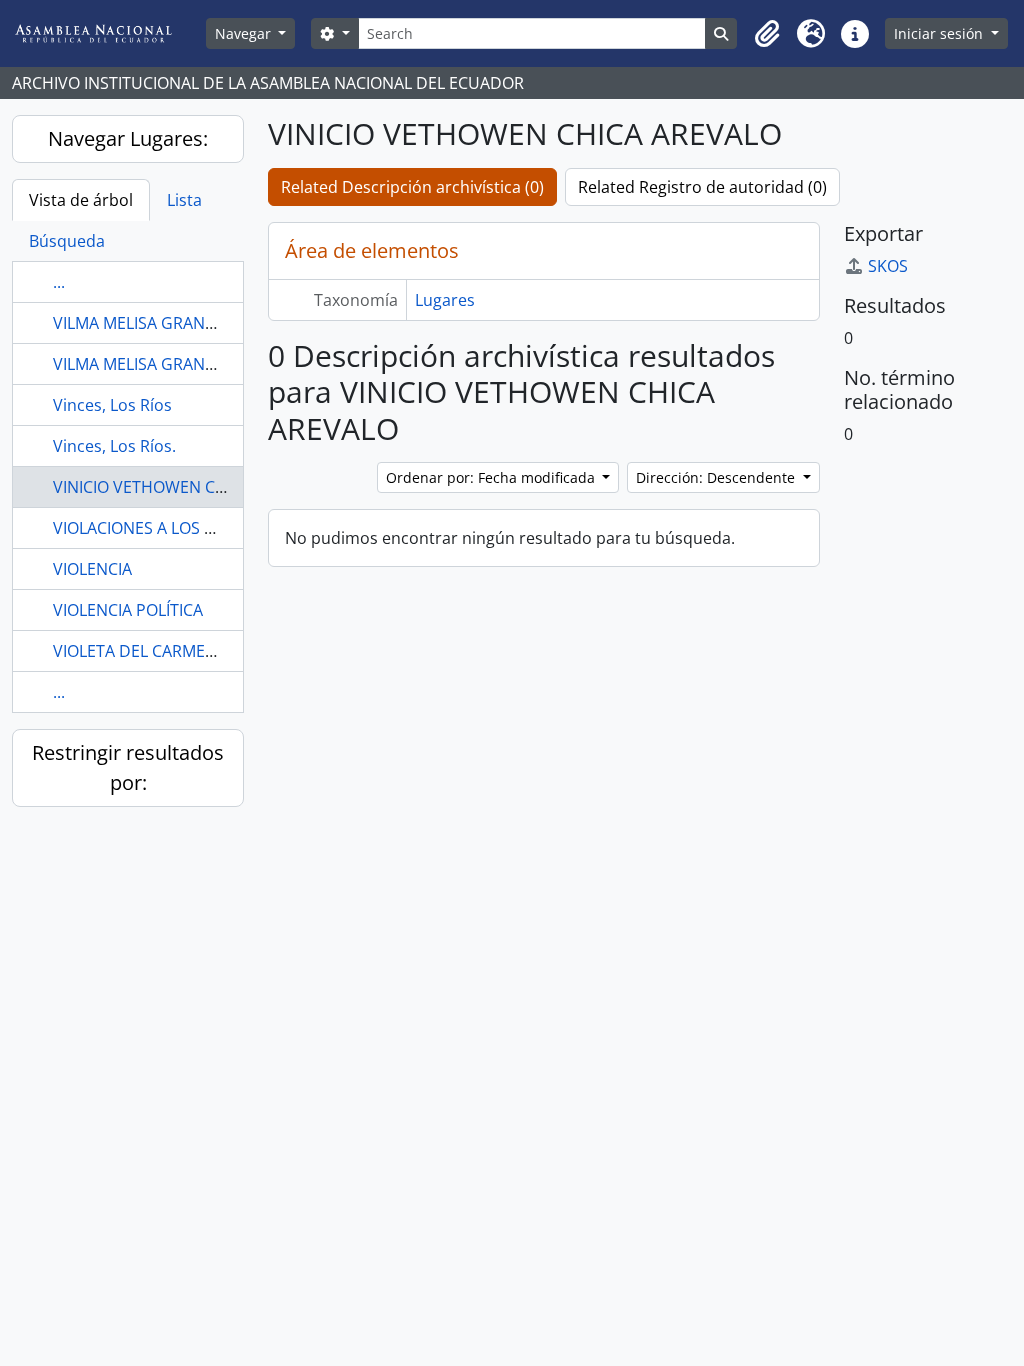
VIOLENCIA (92, 569)
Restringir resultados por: (128, 767)
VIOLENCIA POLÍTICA (128, 610)
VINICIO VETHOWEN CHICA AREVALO (188, 487)
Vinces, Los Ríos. (114, 446)
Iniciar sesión (940, 33)
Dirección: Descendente (717, 477)
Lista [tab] (184, 200)
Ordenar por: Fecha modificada (492, 477)
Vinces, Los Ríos (112, 405)
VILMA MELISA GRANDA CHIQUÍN (175, 323)
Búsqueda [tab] (67, 241)
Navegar (245, 33)
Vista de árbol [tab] (81, 200)
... (59, 282)
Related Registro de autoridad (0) (702, 187)
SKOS (888, 266)
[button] (767, 34)
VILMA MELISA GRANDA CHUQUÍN (179, 364)
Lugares (445, 300)
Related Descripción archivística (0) (412, 187)
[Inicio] (109, 33)
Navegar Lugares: (128, 138)
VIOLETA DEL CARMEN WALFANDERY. (190, 651)
